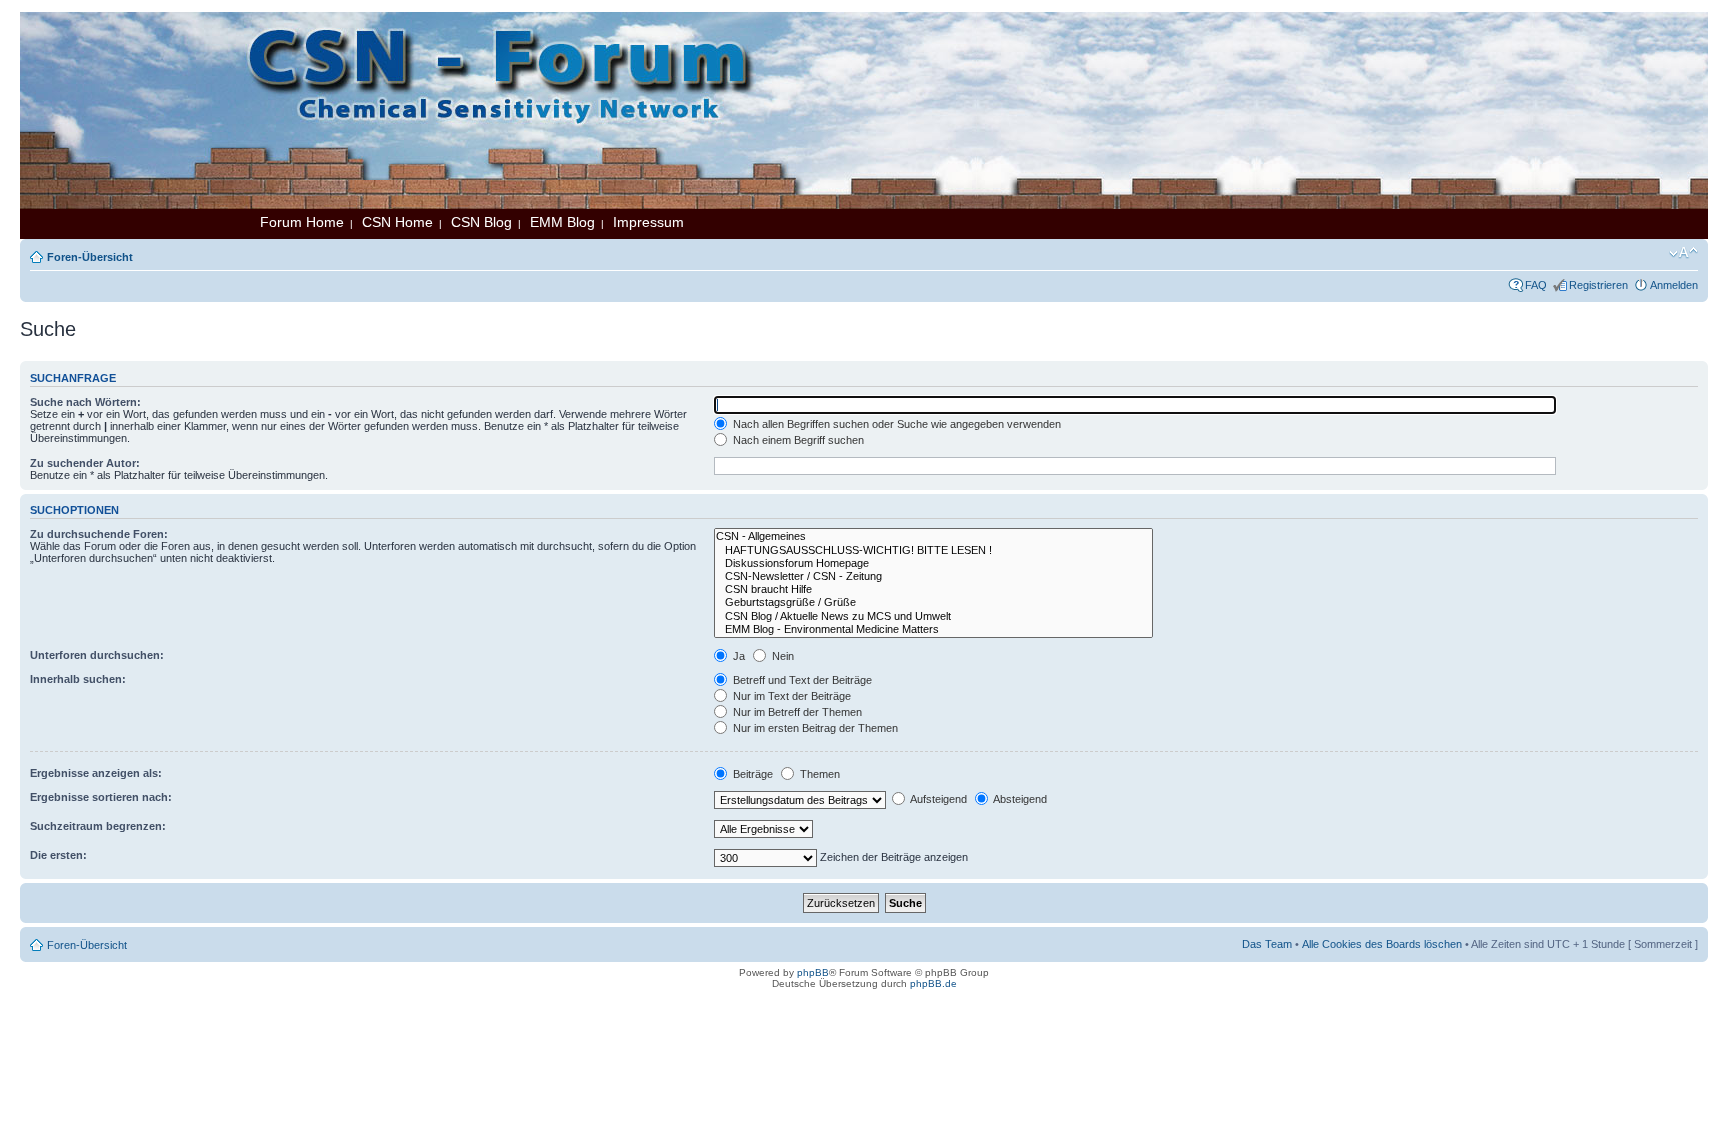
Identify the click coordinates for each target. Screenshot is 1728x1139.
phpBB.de (933, 983)
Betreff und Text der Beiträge (801, 680)
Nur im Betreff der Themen (796, 712)
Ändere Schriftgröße (1683, 253)
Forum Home (302, 222)
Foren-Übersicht (90, 257)
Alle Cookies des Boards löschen (1382, 944)
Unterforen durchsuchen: (97, 655)
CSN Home (397, 222)
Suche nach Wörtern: (85, 402)
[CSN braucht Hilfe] (933, 589)
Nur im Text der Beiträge (790, 696)
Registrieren (1598, 285)
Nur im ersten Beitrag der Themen (814, 728)
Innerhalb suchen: (78, 679)
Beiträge (751, 774)
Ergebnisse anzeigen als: (96, 773)
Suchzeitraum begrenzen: (98, 826)
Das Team (1267, 944)
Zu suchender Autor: (85, 463)
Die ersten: (58, 855)
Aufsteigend (937, 799)
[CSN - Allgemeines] (933, 536)
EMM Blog (562, 222)
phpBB (813, 972)
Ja (737, 656)
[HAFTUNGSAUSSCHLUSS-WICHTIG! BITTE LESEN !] (933, 550)
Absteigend (1019, 799)
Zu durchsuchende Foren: (99, 534)
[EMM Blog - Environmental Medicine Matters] (933, 629)
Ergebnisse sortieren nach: (101, 797)
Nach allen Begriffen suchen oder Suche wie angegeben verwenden (895, 424)
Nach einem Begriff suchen (797, 440)
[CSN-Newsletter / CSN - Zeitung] (933, 576)
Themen (818, 774)
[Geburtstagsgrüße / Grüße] (933, 602)
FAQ (1536, 285)
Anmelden (1674, 285)
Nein (781, 656)
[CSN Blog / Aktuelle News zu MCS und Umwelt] (933, 616)
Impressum (648, 222)
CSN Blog (481, 222)
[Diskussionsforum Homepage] (933, 563)
